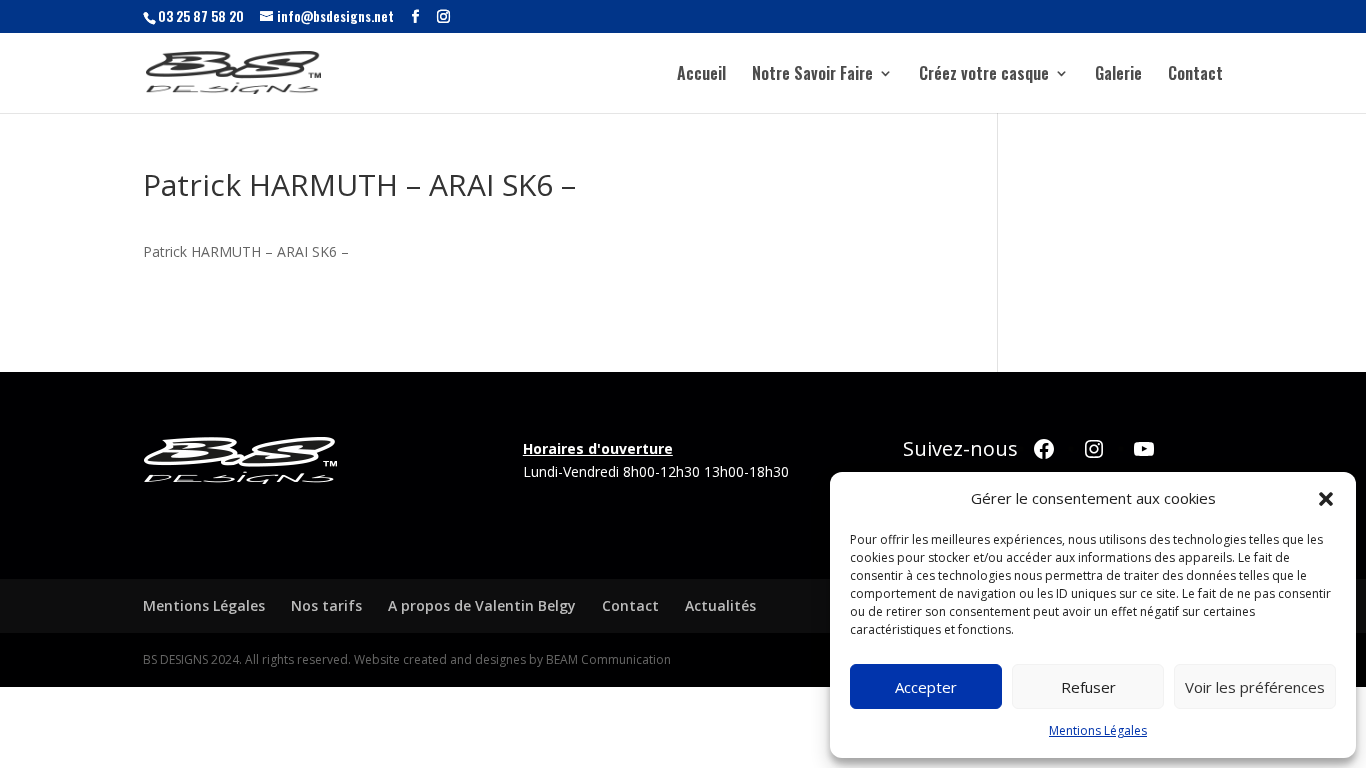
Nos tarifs (326, 605)
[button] (1326, 499)
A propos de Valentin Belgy (482, 605)
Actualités (720, 605)
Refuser (1088, 687)
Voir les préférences (1255, 687)
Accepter (926, 687)
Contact (1195, 75)
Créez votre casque (984, 75)
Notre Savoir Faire (812, 75)
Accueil (701, 75)
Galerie (1118, 75)
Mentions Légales (1098, 730)
